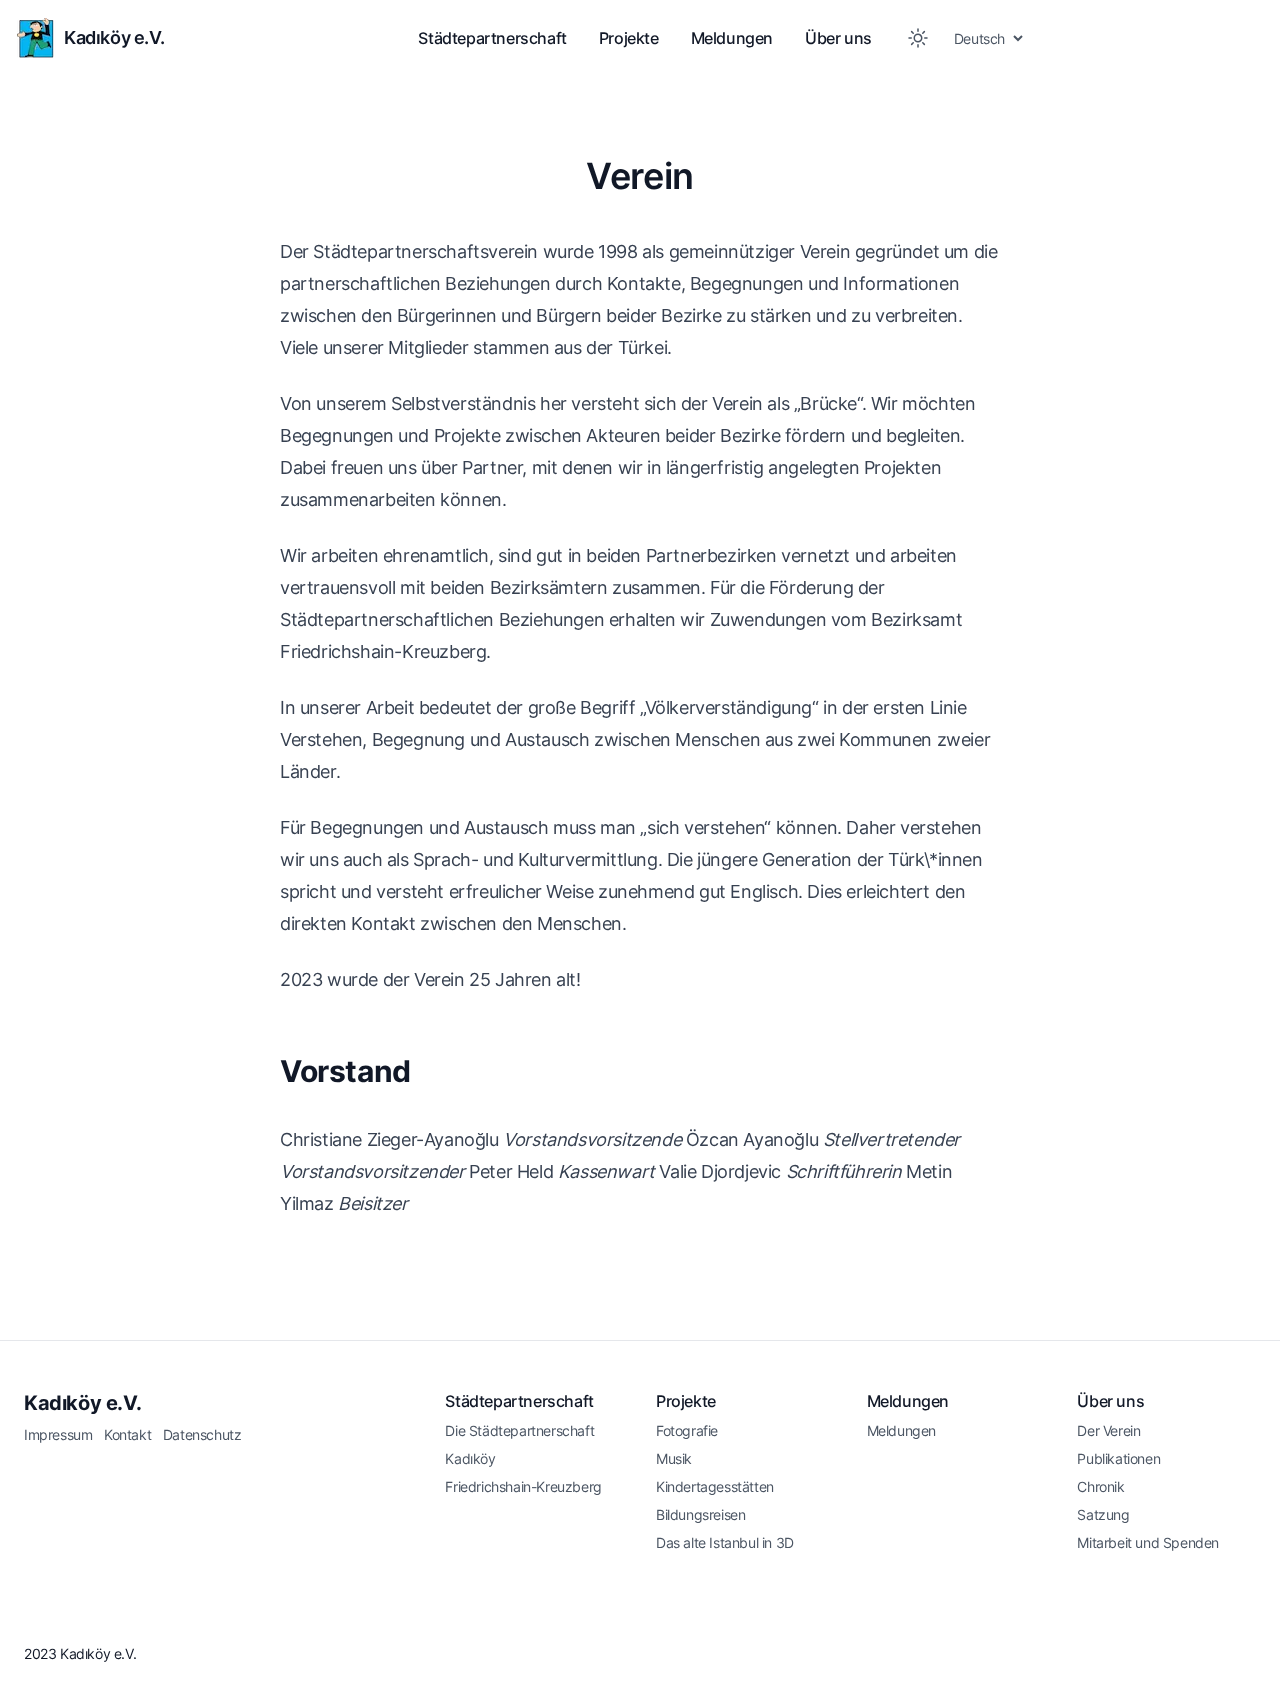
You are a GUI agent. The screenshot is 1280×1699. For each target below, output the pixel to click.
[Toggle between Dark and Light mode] (918, 38)
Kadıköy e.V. (82, 1403)
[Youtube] (1246, 1651)
